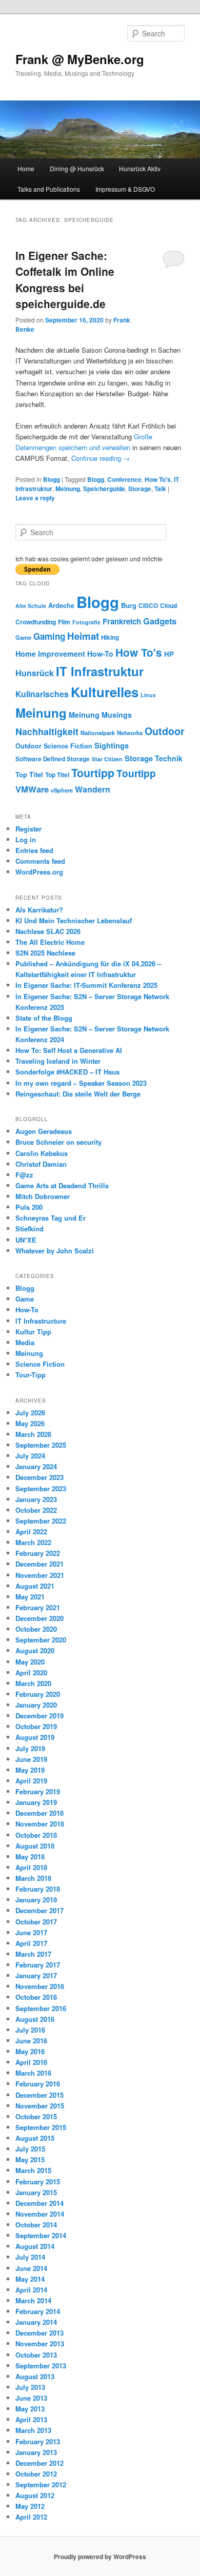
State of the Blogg (44, 1018)
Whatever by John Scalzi (55, 1251)
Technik (169, 758)
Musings (117, 715)
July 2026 (30, 1413)
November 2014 (40, 2214)
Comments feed (40, 861)
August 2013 (35, 2376)
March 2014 (33, 2300)
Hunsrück (35, 673)
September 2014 (41, 2235)
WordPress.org (39, 872)
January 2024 (36, 1466)
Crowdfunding (36, 622)
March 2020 (33, 1683)
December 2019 (39, 1716)
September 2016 (41, 2008)
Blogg (52, 479)
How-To (100, 654)
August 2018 (35, 1846)
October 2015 (36, 2116)
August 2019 (35, 1737)
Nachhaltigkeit (47, 731)
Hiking (110, 637)
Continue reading (101, 458)
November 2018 (40, 1824)
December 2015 (39, 2095)
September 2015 (41, 2127)
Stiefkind (29, 1229)
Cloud (168, 605)
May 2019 (30, 1770)
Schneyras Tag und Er (51, 1218)
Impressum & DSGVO (125, 189)
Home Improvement (50, 654)
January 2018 (36, 1900)
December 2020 (39, 1618)
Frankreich (122, 621)
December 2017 (39, 1910)
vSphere (62, 790)
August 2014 (35, 2246)
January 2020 (36, 1705)
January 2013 (36, 2452)
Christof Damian (41, 1164)
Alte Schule (31, 606)
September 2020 (41, 1640)
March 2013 (33, 2430)
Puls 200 (29, 1207)
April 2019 (31, 1781)
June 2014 (31, 2268)
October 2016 (36, 1997)
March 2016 (33, 2073)
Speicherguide (104, 489)
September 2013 (41, 2366)
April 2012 (31, 2517)
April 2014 (31, 2290)
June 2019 (31, 1759)
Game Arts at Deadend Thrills (62, 1185)
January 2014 (36, 2322)
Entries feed (34, 850)
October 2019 (36, 1726)
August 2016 (35, 2019)
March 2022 (33, 1542)
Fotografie (86, 622)
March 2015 (33, 2170)
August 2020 (35, 1650)
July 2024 (30, 1456)
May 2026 (30, 1423)
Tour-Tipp (31, 1375)
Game (23, 637)
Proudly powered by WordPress (100, 2557)
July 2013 (30, 2387)
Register (28, 829)
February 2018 (38, 1889)
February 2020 (38, 1694)
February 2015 (38, 2182)
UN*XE (26, 1240)
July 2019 (30, 1748)
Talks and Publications (49, 189)
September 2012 (41, 2484)
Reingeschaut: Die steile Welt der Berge (78, 1094)
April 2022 (31, 1532)
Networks (130, 733)
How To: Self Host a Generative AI (69, 1050)
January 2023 (36, 1499)
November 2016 (40, 1986)
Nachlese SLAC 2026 (48, 931)
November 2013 (40, 2344)
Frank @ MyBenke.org (80, 59)
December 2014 (39, 2203)
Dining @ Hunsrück (77, 168)
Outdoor (165, 731)
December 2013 (39, 2333)
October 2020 (36, 1629)
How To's (158, 479)
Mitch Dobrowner (43, 1196)
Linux (148, 695)
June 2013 (31, 2398)
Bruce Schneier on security (58, 1142)
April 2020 (31, 1672)
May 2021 (30, 1597)
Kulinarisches (42, 694)
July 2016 (30, 2030)
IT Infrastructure (41, 1321)
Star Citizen (107, 759)
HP (169, 654)
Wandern (93, 789)
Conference (124, 479)
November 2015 (40, 2106)
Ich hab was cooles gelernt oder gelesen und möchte (89, 559)
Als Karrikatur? (39, 910)
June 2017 (31, 1932)
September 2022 (41, 1521)
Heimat (83, 636)
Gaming (49, 636)
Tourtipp (93, 773)
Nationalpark (98, 733)
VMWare (32, 789)
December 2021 (39, 1564)
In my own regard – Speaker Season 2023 (81, 1083)
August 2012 (35, 2495)
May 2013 (30, 2409)
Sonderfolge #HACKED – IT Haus (67, 1072)
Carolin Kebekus (42, 1153)
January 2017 (36, 1975)
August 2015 (35, 2138)
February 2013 (38, 2441)
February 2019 (38, 1791)
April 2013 (31, 2419)
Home (26, 168)
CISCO (148, 605)
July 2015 (30, 2149)
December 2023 (39, 1477)
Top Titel (29, 774)
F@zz (24, 1175)
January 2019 (36, 1802)
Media (25, 1342)
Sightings (112, 746)
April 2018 (31, 1867)
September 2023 (41, 1488)
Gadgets (160, 621)
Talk (160, 489)
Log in (26, 839)
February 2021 (38, 1607)
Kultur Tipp (33, 1332)
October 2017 (36, 1922)
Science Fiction (68, 746)
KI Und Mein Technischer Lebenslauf (74, 920)
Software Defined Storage (53, 759)
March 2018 (33, 1878)
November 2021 (40, 1575)
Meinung (68, 489)
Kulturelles (105, 692)
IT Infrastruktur (100, 671)
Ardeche (61, 605)
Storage (140, 489)
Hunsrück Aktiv (140, 168)
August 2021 (35, 1586)
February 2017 (38, 1965)
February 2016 (38, 2084)
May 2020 (30, 1662)
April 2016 (31, 2062)
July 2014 (30, 2257)
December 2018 (39, 1813)
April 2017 (31, 1943)
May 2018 (30, 1857)
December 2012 (39, 2463)
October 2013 (36, 2355)
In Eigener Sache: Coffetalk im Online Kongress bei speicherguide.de (65, 280)
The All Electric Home (50, 942)
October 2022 (36, 1510)
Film (64, 622)
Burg (129, 605)
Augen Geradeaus (44, 1131)
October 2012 (36, 2474)
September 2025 (41, 1445)
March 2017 (33, 1954)
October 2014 (36, 2225)
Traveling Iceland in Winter (58, 1061)
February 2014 (38, 2311)
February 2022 (38, 1553)
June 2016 (31, 2041)
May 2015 (30, 2159)
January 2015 (36, 2192)
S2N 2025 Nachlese (45, 953)
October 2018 (36, 1835)
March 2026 (33, 1434)
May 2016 (30, 2051)
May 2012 (30, 2506)
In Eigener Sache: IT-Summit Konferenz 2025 (86, 985)
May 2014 (30, 2279)
